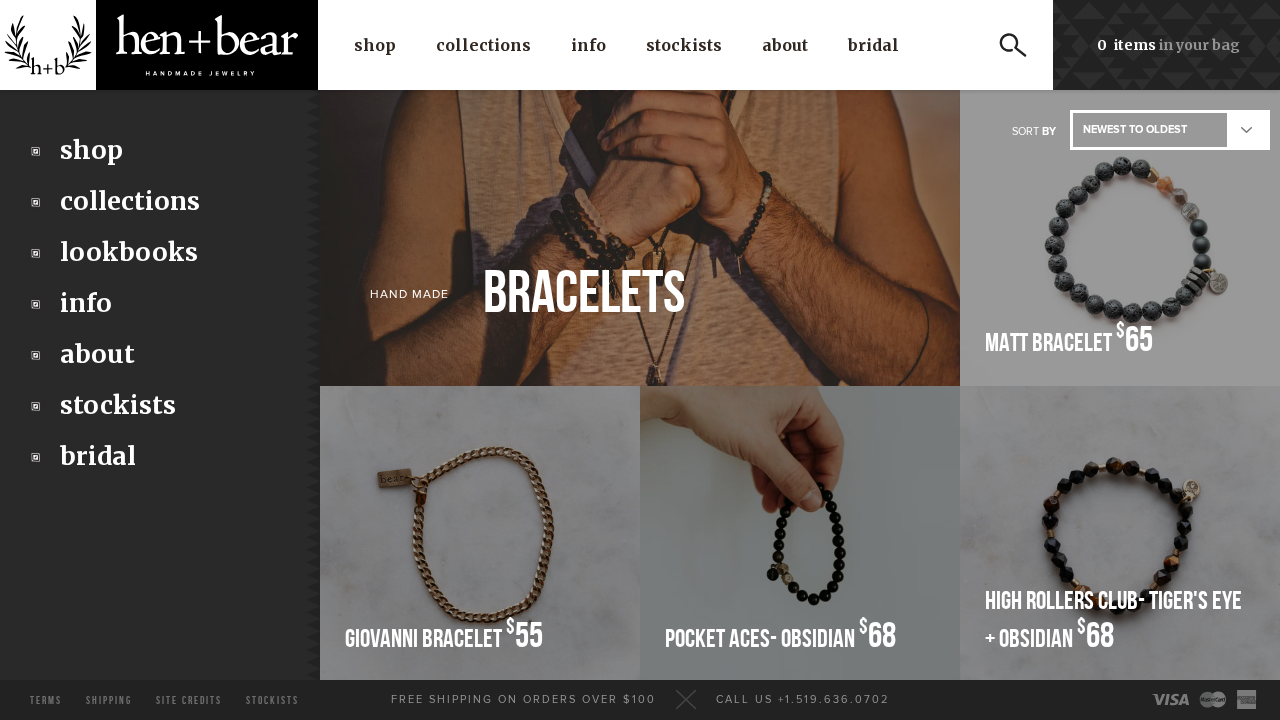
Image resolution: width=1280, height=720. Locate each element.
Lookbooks (129, 252)
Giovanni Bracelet (444, 637)
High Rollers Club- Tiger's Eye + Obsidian (1113, 622)
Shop (375, 45)
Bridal (873, 45)
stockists (272, 700)
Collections (483, 45)
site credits (189, 700)
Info (588, 45)
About (785, 45)
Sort (1034, 131)
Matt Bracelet (1069, 341)
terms (46, 700)
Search (1013, 45)
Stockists (684, 45)
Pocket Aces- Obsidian (780, 637)
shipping (109, 700)
